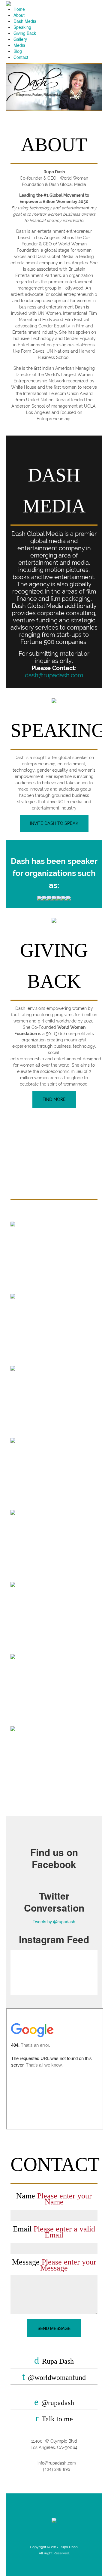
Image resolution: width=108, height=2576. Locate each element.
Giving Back (25, 33)
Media (19, 45)
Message (54, 2265)
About (19, 15)
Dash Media (25, 21)
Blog (18, 51)
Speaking (22, 27)
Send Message (54, 2328)
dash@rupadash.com (54, 675)
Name (54, 2199)
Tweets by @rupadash (54, 1921)
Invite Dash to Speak (54, 823)
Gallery (20, 39)
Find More (54, 1099)
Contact (21, 57)
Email (54, 2232)
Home (19, 9)
